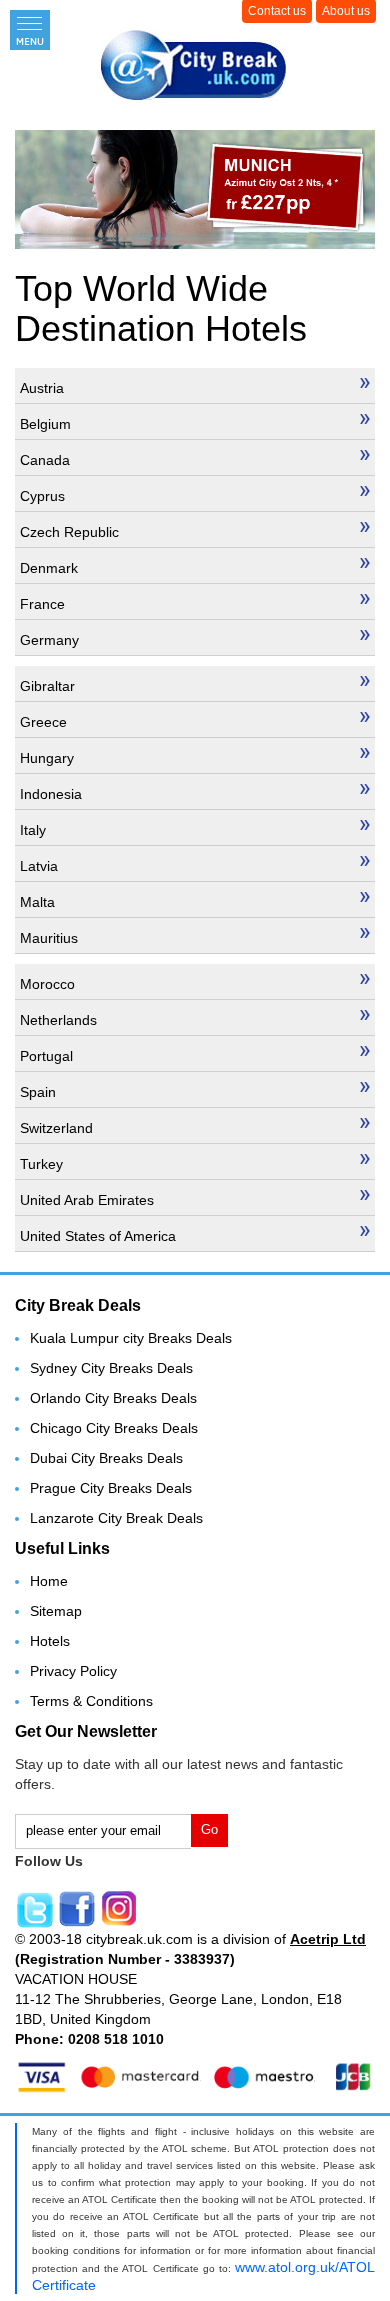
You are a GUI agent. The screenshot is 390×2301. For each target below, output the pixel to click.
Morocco (47, 984)
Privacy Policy (73, 1671)
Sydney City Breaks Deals (111, 1368)
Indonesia (51, 794)
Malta (37, 902)
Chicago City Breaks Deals (114, 1428)
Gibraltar (47, 686)
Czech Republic (69, 532)
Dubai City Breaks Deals (106, 1458)
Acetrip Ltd (328, 1939)
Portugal (46, 1056)
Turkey (41, 1164)
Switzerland (56, 1128)
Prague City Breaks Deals (111, 1488)
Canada (45, 460)
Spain (38, 1092)
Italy (33, 830)
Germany (49, 640)
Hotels (50, 1641)
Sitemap (56, 1611)
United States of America (98, 1236)
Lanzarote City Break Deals (116, 1518)
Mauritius (49, 938)
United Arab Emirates (87, 1200)
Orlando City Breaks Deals (113, 1398)
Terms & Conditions (91, 1701)
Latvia (39, 866)
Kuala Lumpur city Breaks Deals (131, 1338)
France (42, 604)
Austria (42, 388)
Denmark (49, 568)
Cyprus (42, 496)
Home (49, 1581)
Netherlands (58, 1020)
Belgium (45, 424)
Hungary (47, 758)
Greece (43, 722)
